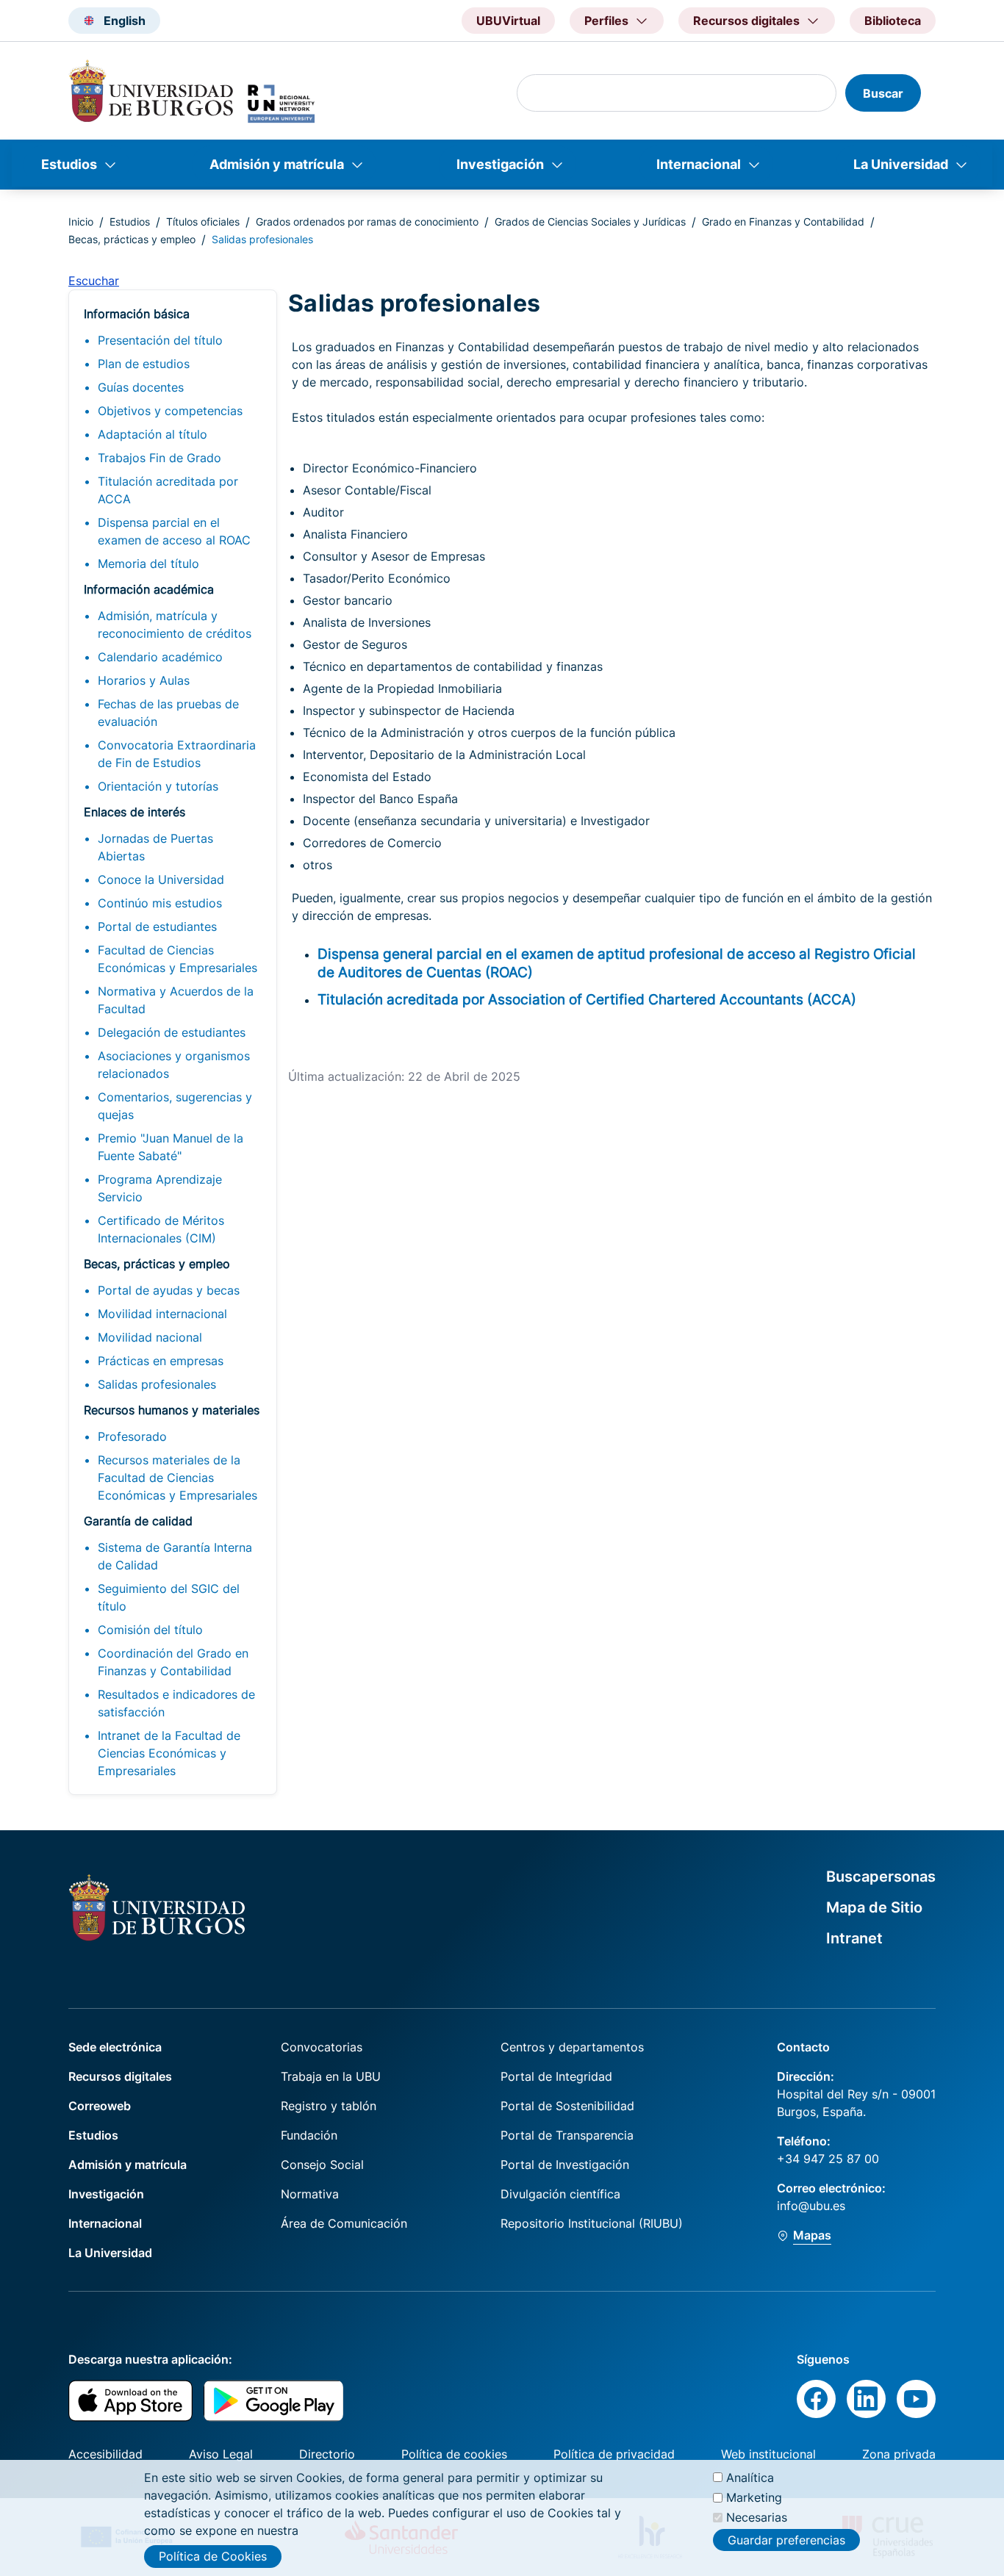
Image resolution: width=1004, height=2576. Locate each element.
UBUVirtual (508, 21)
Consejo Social (322, 2165)
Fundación (309, 2135)
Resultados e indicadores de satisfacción (176, 1703)
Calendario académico (160, 657)
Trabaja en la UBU (331, 2076)
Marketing (754, 2497)
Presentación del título (160, 340)
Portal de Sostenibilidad (567, 2106)
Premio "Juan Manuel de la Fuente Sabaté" (171, 1147)
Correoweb (100, 2106)
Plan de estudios (144, 364)
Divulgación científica (560, 2194)
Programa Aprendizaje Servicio (160, 1188)
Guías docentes (141, 387)
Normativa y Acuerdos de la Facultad (176, 1000)
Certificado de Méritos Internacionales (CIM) (161, 1229)
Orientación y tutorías (158, 786)
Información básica (137, 314)
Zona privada (899, 2454)
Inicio (81, 222)
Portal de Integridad (556, 2076)
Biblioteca (893, 21)
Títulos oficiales (203, 222)
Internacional (699, 164)
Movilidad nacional (150, 1337)
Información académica (149, 589)
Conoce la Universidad (161, 879)
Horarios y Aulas (144, 680)
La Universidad (901, 164)
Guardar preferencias (786, 2539)
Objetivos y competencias (170, 411)
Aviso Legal (221, 2454)
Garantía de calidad (138, 1521)
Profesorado (132, 1436)
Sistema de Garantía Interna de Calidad (175, 1556)
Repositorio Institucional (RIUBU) (592, 2223)
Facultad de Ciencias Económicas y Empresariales (178, 959)
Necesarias (757, 2517)
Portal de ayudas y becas (169, 1290)
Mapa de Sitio (874, 1907)
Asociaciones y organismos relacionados (174, 1065)
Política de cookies (454, 2454)
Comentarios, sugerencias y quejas (175, 1106)
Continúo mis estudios (160, 903)
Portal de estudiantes (157, 927)
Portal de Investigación (565, 2165)
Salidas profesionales (157, 1384)
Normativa (310, 2194)
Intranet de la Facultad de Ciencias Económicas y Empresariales (169, 1753)
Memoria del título (148, 564)
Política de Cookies (213, 2556)
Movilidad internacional (162, 1314)
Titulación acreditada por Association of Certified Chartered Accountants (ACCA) (587, 999)
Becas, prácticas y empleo (132, 239)
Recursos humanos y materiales (172, 1410)
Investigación (500, 164)
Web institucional (768, 2454)
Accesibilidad (105, 2454)
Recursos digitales (120, 2076)
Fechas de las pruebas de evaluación (168, 713)
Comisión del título (150, 1630)
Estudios (69, 164)
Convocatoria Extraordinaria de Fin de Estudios (177, 754)
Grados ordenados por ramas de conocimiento (367, 222)
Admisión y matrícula (277, 164)
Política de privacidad (614, 2454)
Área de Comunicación (344, 2223)
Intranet (854, 1938)
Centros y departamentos (572, 2047)
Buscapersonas (881, 1877)
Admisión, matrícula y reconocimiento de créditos (175, 625)
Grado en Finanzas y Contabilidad (783, 222)
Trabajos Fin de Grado (159, 458)
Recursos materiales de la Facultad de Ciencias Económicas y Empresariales (178, 1478)
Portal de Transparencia (567, 2135)
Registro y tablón (329, 2106)
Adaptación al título (153, 434)
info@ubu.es (811, 2206)
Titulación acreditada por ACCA (168, 490)
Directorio (327, 2454)
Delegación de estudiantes (172, 1032)
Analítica (750, 2478)
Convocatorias (322, 2047)
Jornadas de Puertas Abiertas (155, 847)
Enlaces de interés (135, 812)
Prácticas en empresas (161, 1361)
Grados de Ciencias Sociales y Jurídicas (590, 222)
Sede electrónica (115, 2047)
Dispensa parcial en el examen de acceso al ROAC (174, 531)
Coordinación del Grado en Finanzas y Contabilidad (173, 1662)
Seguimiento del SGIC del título (169, 1597)
